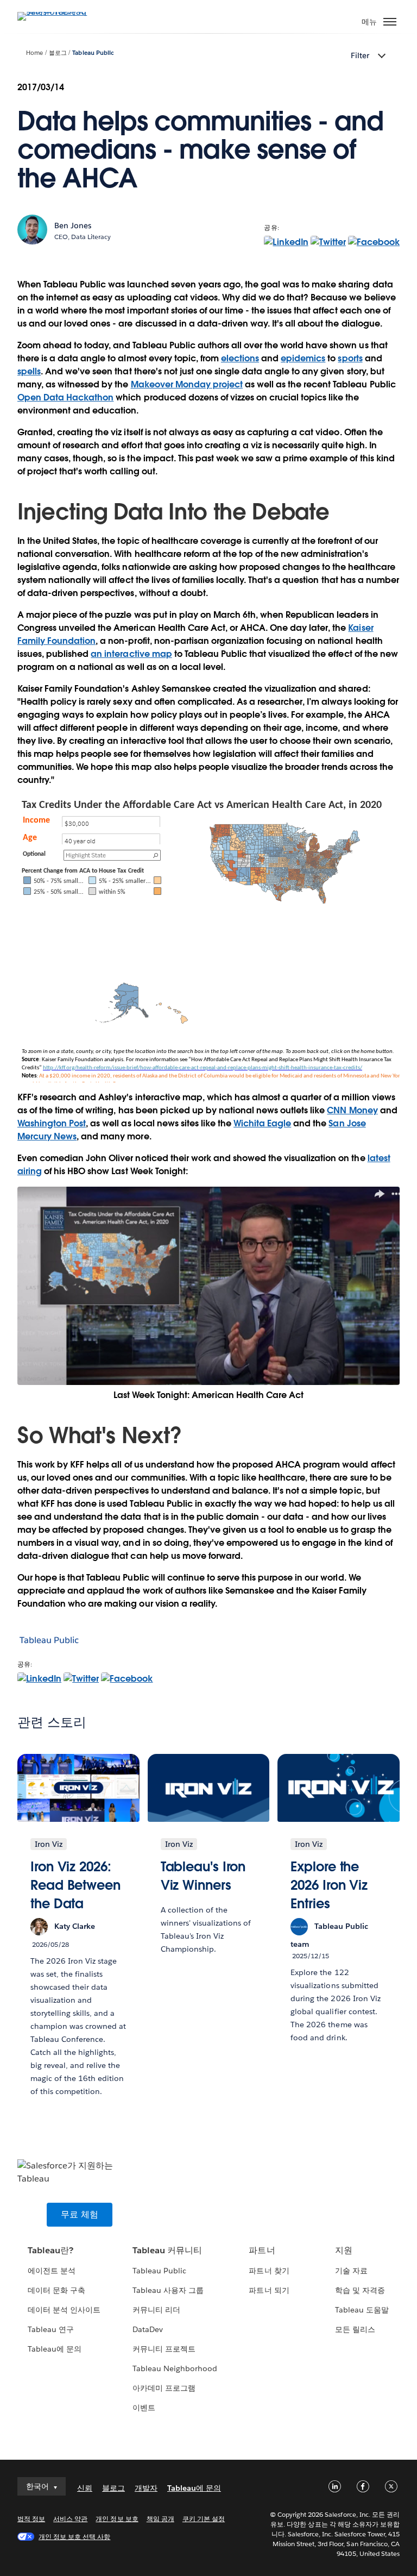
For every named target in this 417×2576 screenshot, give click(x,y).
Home (34, 53)
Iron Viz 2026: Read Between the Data (75, 1885)
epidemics (303, 358)
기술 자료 (351, 2271)
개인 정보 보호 (117, 2519)
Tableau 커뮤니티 (167, 2250)
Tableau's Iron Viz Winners (203, 1876)
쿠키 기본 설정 (204, 2519)
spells (29, 371)
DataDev (148, 2329)
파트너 (262, 2250)
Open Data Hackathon (65, 397)
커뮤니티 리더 (156, 2310)
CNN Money (352, 1110)
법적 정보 (31, 2519)
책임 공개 (160, 2519)
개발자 (146, 2488)
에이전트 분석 (52, 2271)
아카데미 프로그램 (164, 2388)
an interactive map (131, 654)
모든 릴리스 (355, 2329)
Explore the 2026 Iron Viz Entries (329, 1885)
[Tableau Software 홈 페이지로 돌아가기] (55, 12)
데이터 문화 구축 (56, 2290)
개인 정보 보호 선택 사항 (74, 2537)
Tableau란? (50, 2250)
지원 (344, 2250)
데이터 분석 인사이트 (64, 2310)
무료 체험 (80, 2214)
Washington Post (52, 1123)
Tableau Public (93, 53)
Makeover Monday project (187, 384)
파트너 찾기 (269, 2271)
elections (240, 358)
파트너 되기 (269, 2290)
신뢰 (85, 2488)
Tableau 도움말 (362, 2310)
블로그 (58, 53)
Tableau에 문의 (55, 2349)
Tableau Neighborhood (175, 2368)
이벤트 (144, 2408)
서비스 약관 (70, 2519)
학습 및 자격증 (360, 2290)
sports (350, 358)
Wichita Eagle (262, 1123)
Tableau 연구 (51, 2329)
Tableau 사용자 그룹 (168, 2290)
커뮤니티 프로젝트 (164, 2349)
